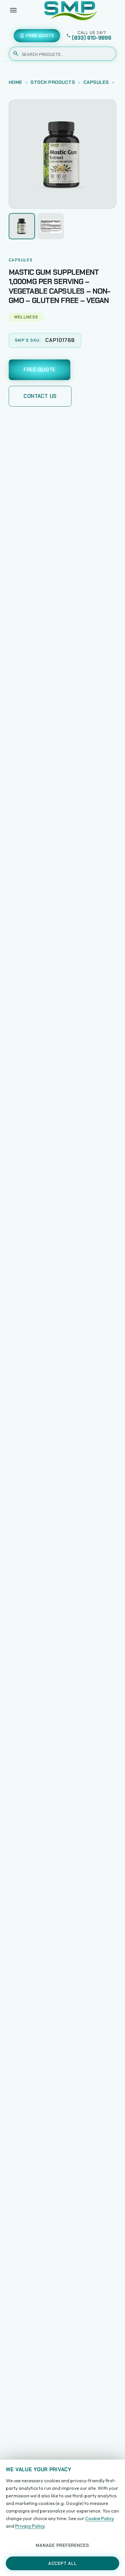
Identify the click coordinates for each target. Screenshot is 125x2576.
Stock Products (53, 82)
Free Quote (40, 370)
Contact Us (40, 396)
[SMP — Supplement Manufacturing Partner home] (71, 10)
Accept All (63, 2563)
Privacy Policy (30, 2526)
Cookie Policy (100, 2518)
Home (16, 82)
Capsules (96, 82)
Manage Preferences (63, 2545)
